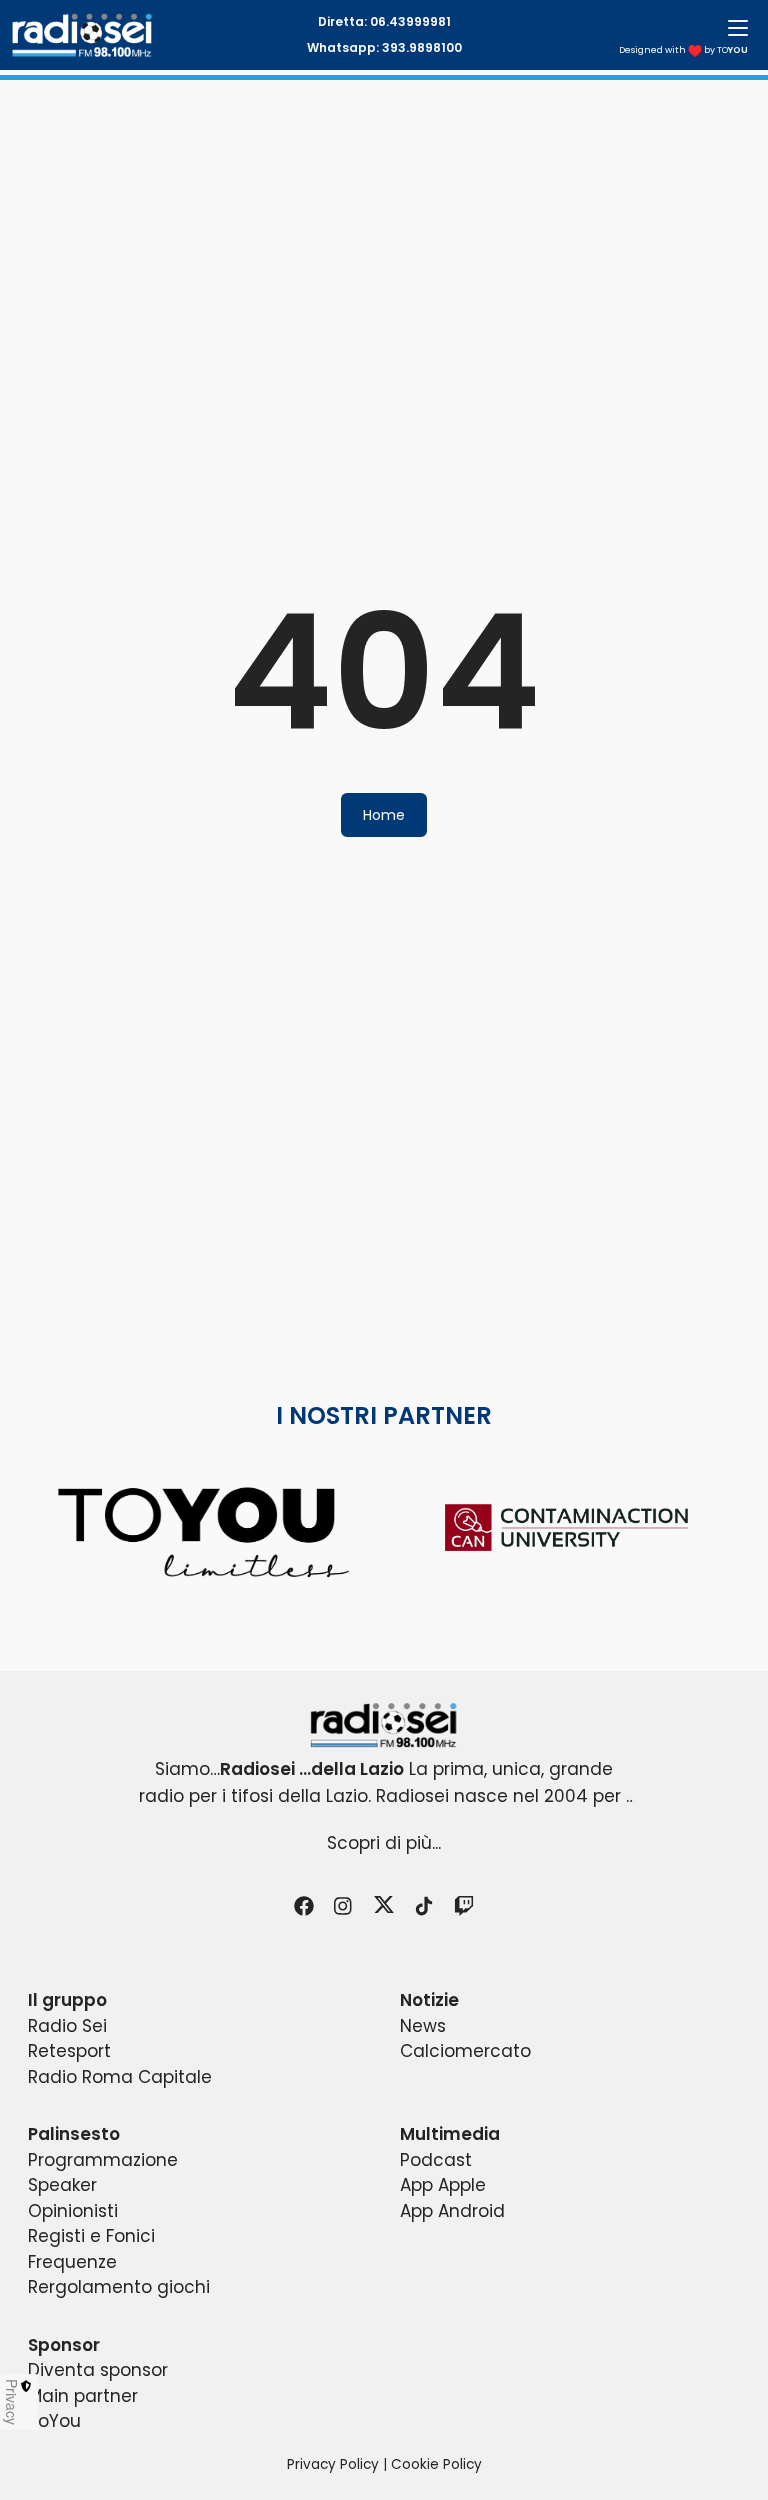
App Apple (443, 2185)
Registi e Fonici (91, 2236)
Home (384, 815)
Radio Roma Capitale (120, 2077)
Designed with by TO (683, 50)
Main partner (83, 2396)
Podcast (436, 2160)
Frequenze (72, 2262)
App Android (452, 2211)
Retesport (69, 2051)
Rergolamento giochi (119, 2287)
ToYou (54, 2421)
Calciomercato (465, 2051)
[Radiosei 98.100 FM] (384, 1725)
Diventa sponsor (98, 2370)
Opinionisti (73, 2211)
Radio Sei (67, 2026)
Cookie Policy (436, 2464)
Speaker (62, 2185)
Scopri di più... (384, 1843)
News (423, 2026)
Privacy (12, 2402)
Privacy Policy (333, 2464)
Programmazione (103, 2160)
